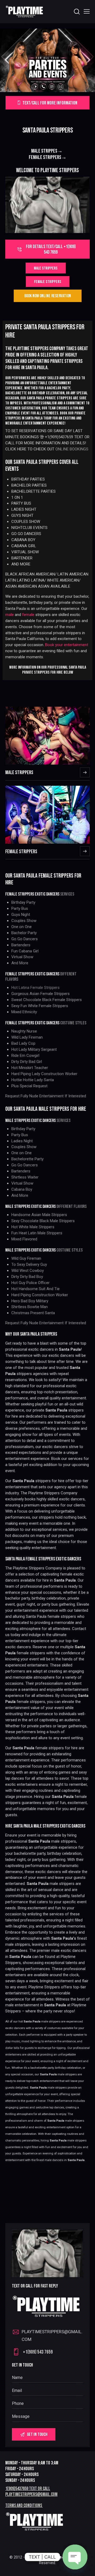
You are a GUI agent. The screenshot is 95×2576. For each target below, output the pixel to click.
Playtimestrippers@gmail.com (31, 2494)
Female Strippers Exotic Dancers (32, 1023)
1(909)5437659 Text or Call (28, 2489)
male (9, 615)
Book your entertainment (67, 645)
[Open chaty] (75, 2557)
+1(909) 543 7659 (38, 2352)
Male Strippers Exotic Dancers (30, 1207)
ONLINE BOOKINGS (72, 449)
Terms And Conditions (24, 2506)
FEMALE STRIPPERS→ (48, 157)
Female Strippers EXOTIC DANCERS (32, 974)
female (28, 615)
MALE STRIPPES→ (48, 151)
